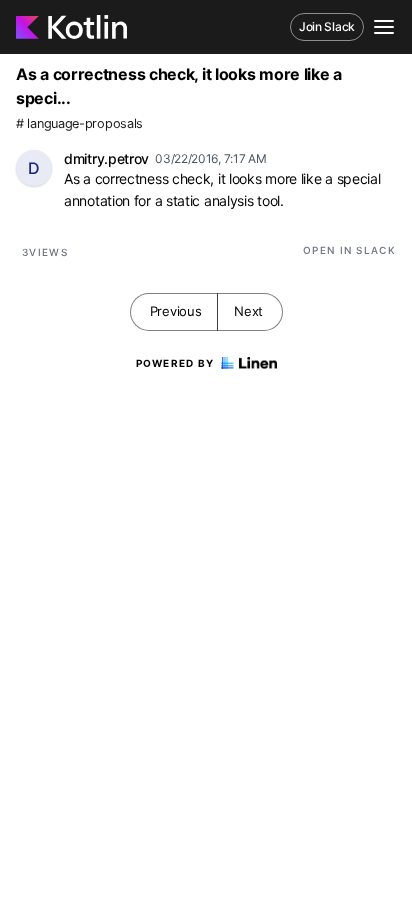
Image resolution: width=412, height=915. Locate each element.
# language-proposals (79, 123)
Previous (176, 311)
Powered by (175, 363)
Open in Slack (349, 250)
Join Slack (327, 26)
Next (248, 311)
